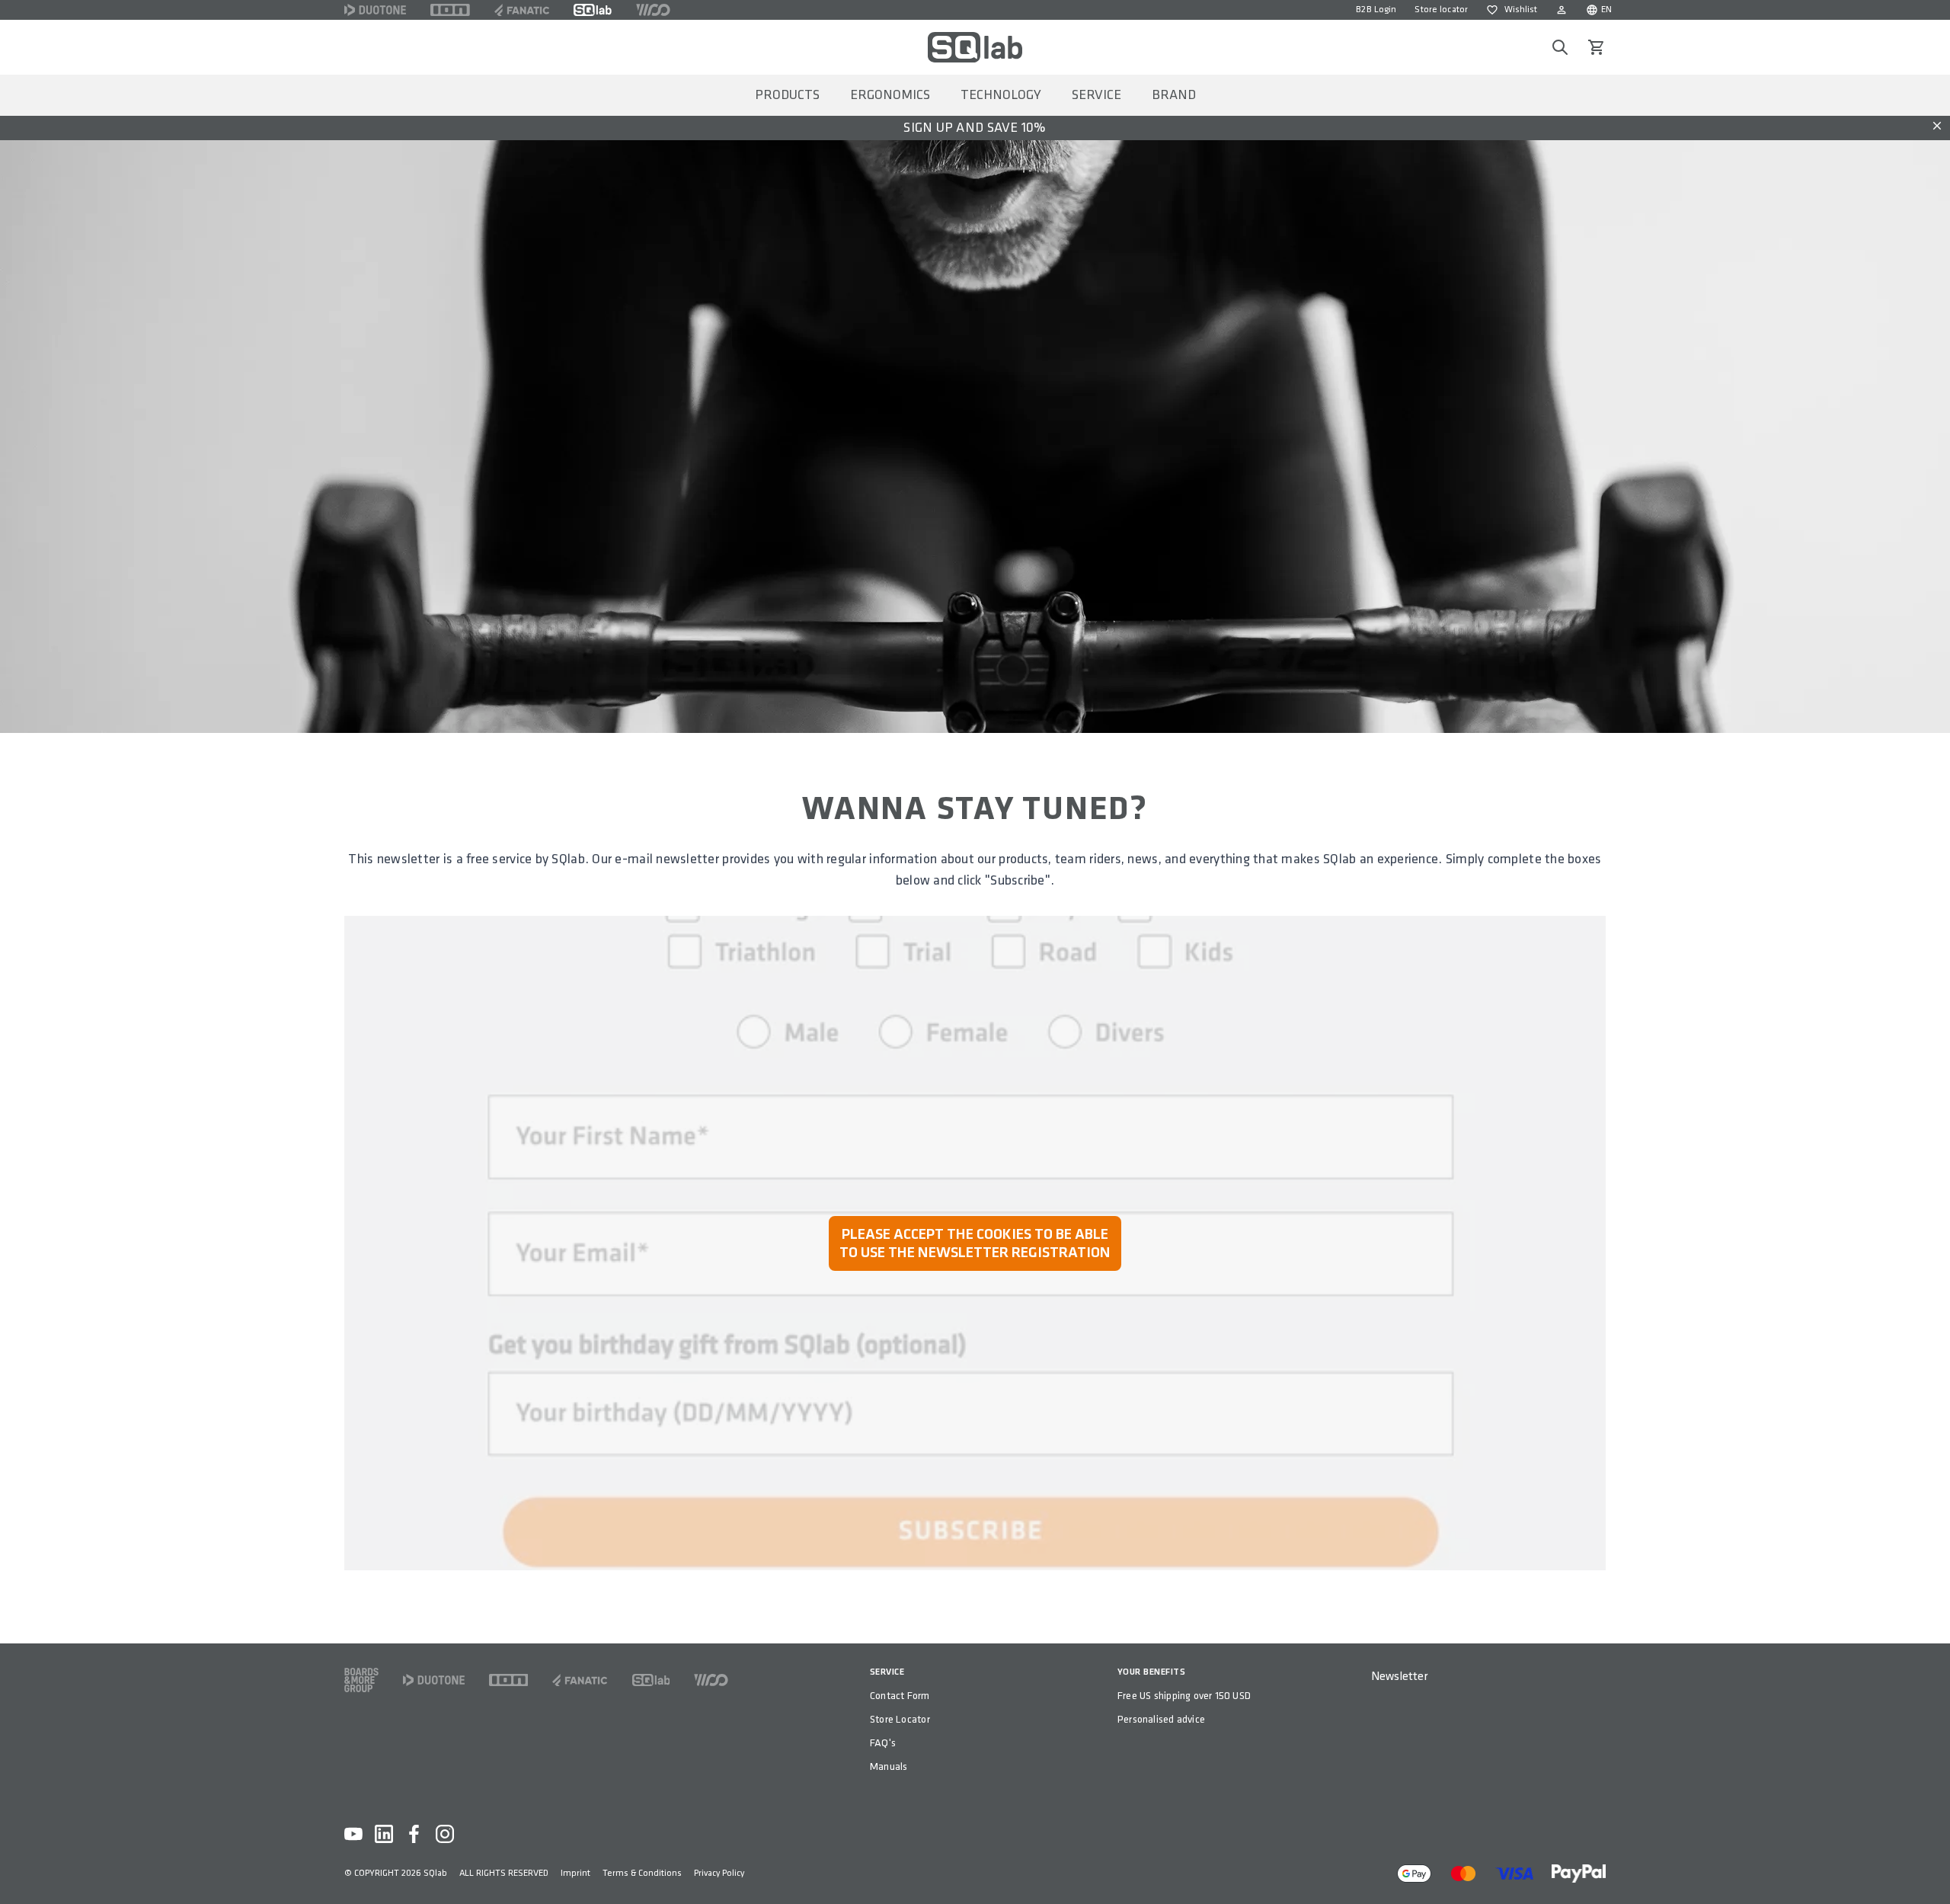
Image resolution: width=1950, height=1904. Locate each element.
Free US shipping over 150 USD (1184, 1696)
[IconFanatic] (522, 10)
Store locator (1441, 10)
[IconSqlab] (593, 10)
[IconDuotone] (375, 10)
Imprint (575, 1873)
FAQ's (883, 1743)
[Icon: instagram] (445, 1834)
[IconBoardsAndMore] (361, 1680)
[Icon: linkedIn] (384, 1834)
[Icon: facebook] (414, 1834)
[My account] (1562, 10)
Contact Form (900, 1696)
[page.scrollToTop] (1929, 1867)
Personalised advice (1161, 1719)
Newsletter (1399, 1677)
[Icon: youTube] (353, 1834)
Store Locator (900, 1719)
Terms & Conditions (642, 1873)
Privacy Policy (719, 1873)
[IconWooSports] (653, 10)
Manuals (889, 1766)
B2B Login (1376, 10)
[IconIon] (450, 10)
